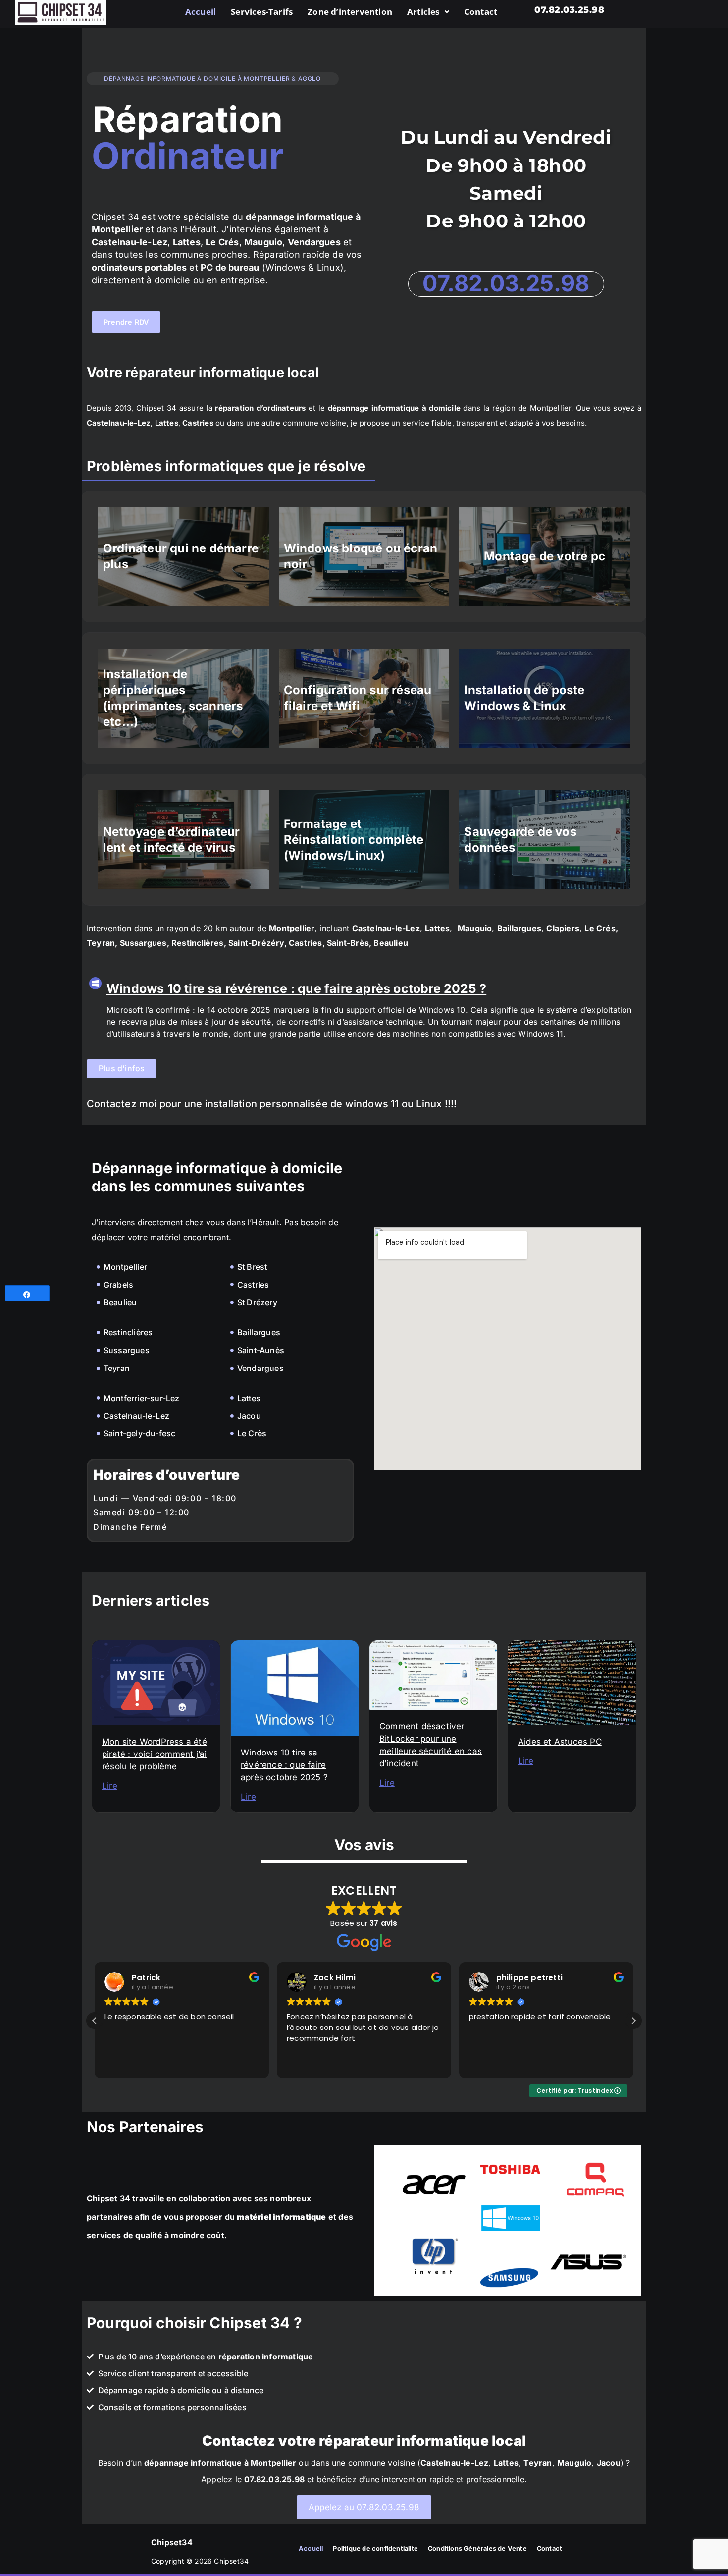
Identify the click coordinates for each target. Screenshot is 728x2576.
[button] (428, 12)
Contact (481, 12)
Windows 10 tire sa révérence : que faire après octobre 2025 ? (296, 988)
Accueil (201, 12)
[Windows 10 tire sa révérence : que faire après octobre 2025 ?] (95, 983)
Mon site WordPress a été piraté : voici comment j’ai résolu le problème (155, 1754)
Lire (110, 1786)
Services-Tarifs (262, 12)
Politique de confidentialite (375, 2549)
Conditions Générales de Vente (477, 2549)
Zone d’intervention (350, 12)
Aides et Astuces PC (560, 1742)
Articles (423, 12)
